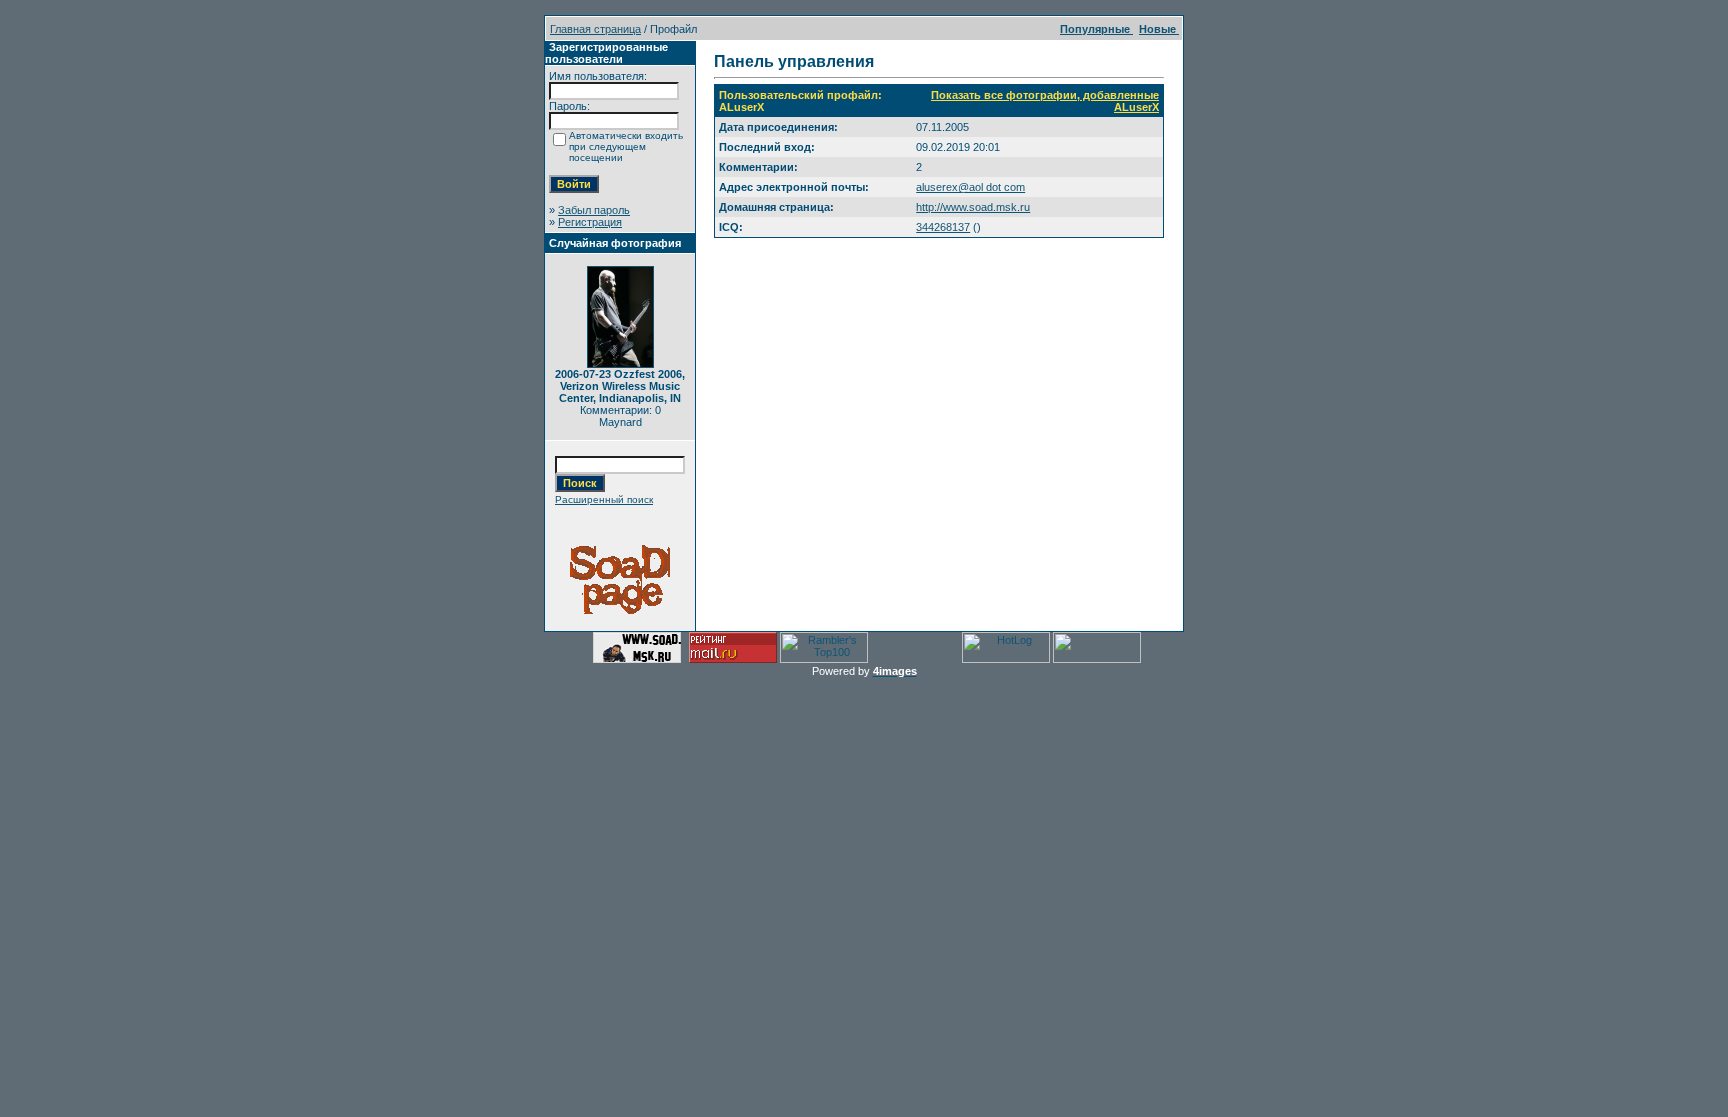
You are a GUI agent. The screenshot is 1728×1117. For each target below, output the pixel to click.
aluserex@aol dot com (970, 187)
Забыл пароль (594, 210)
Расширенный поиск (604, 499)
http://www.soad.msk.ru (973, 207)
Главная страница (595, 29)
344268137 (943, 227)
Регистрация (590, 222)
